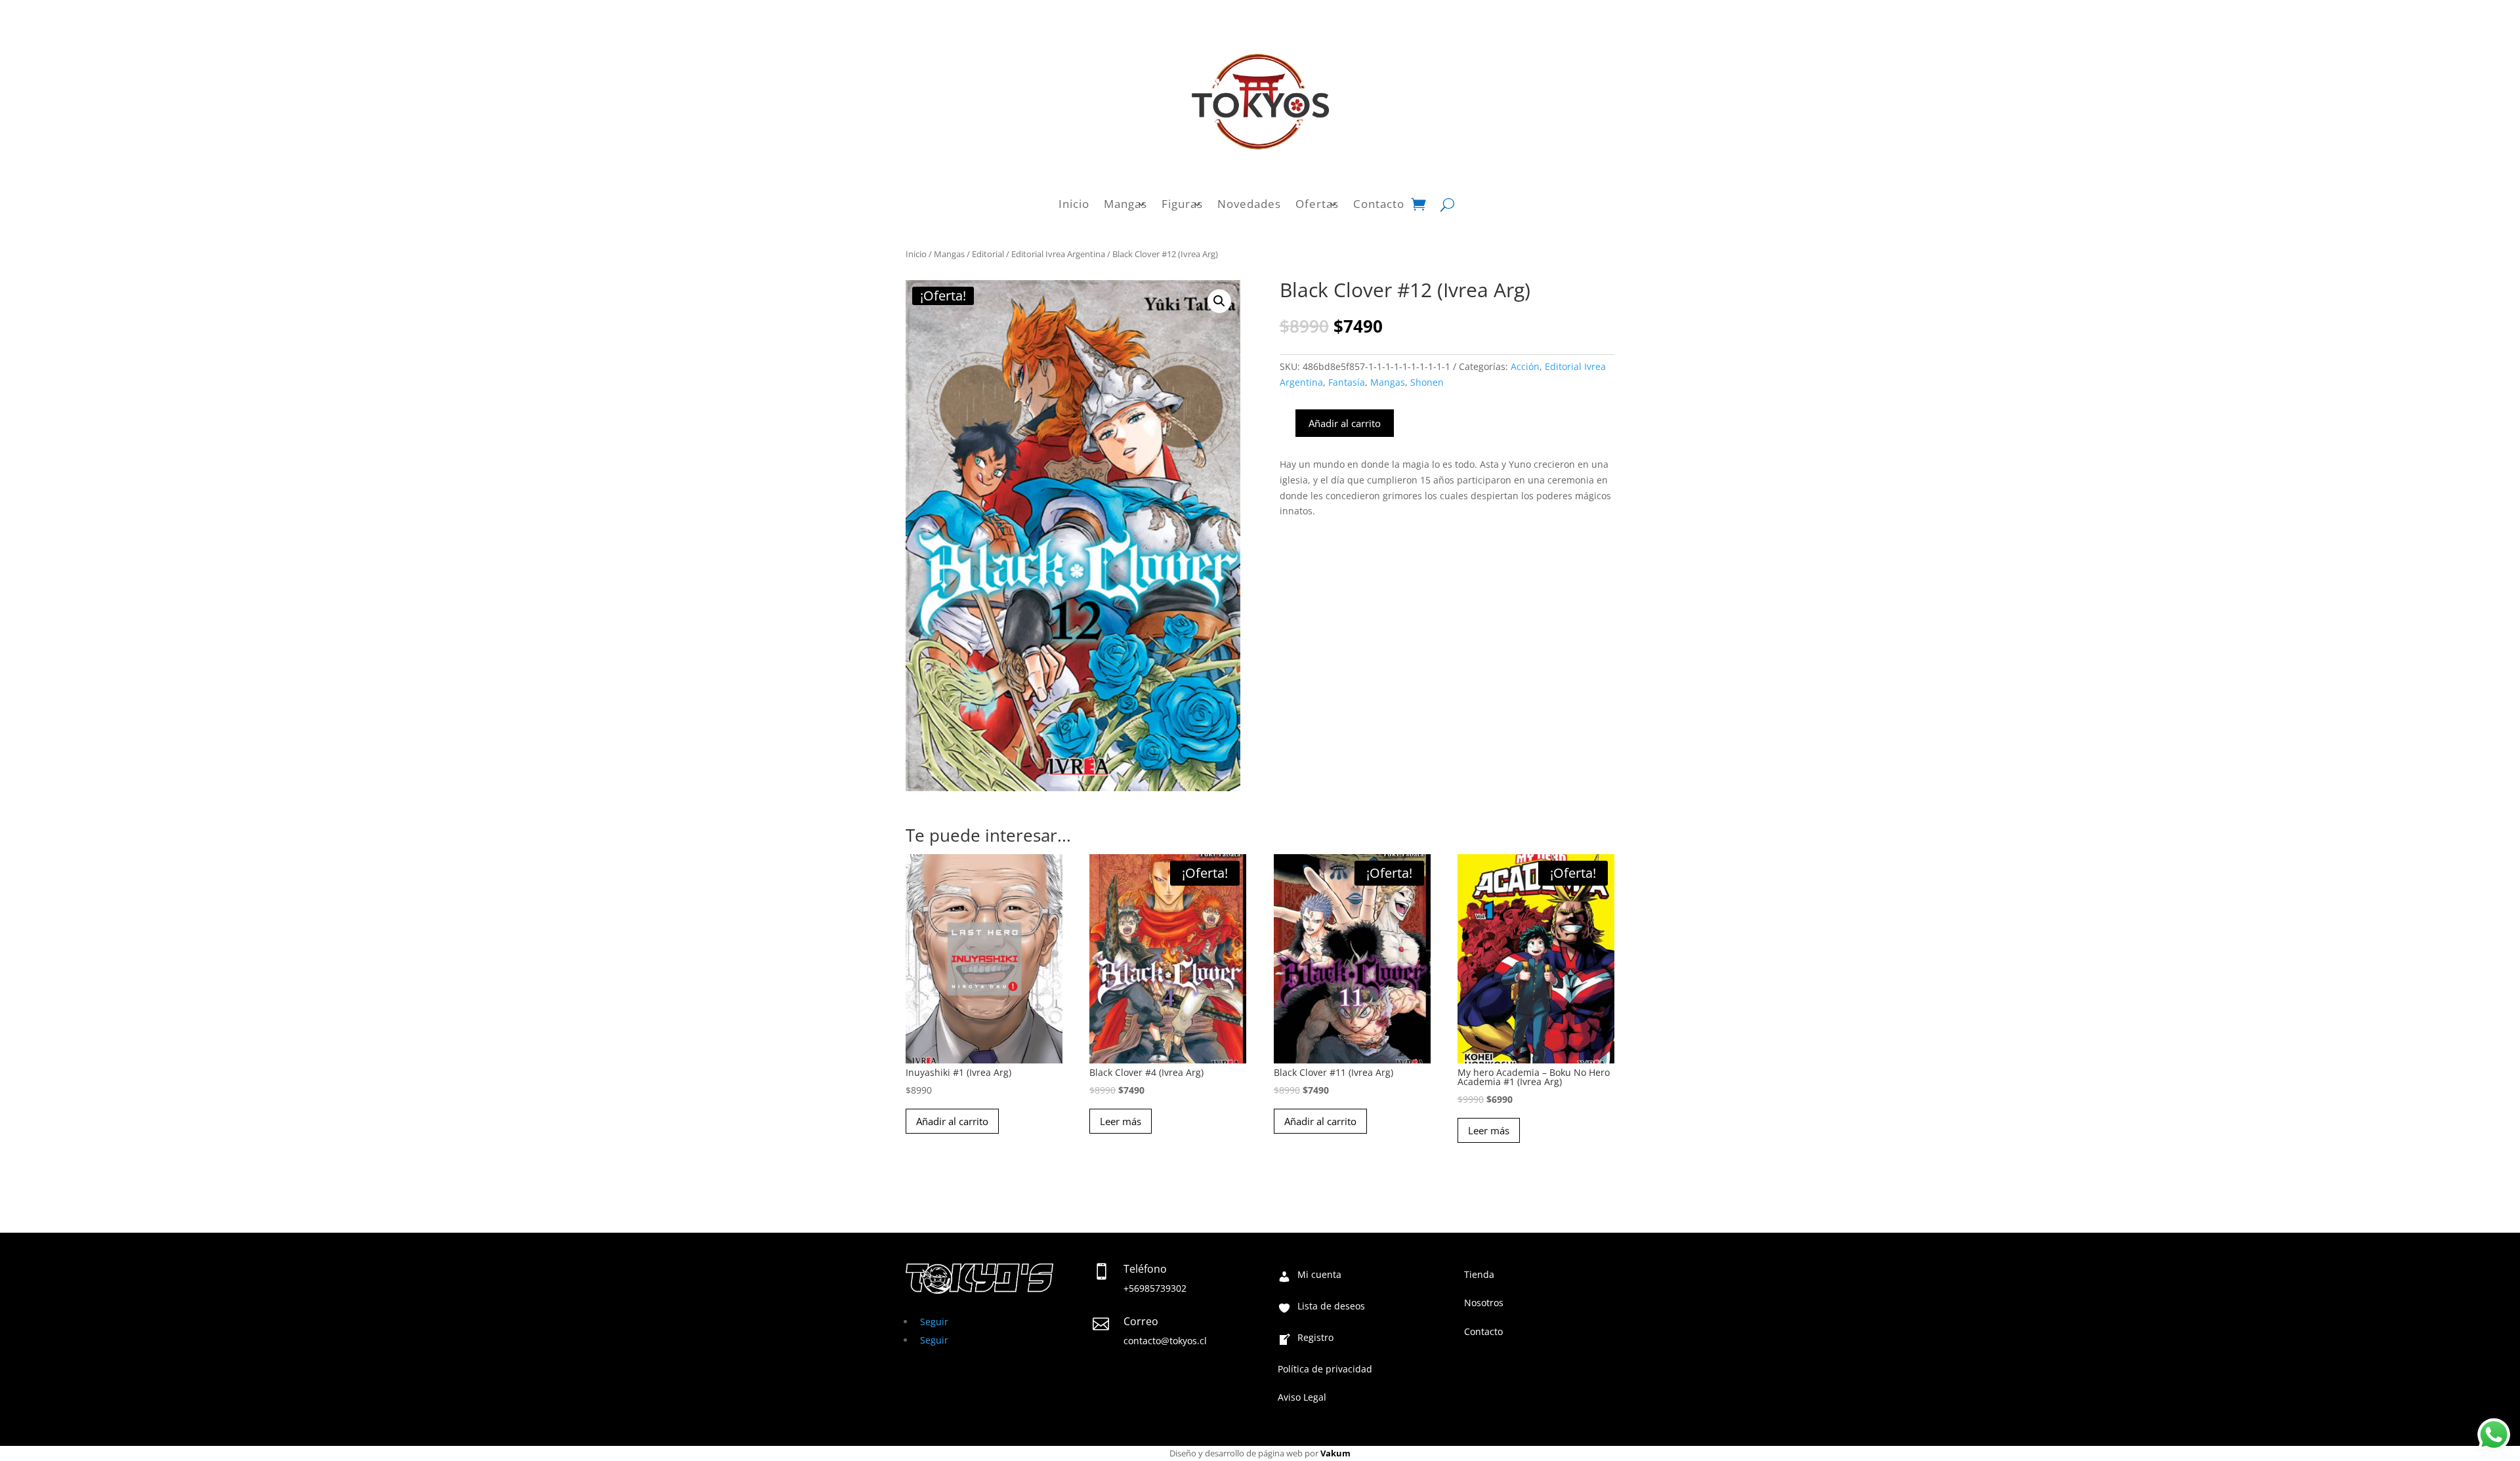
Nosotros (1484, 1304)
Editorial (988, 254)
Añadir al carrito (1345, 423)
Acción (1525, 366)
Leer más (1121, 1121)
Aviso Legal (1302, 1398)
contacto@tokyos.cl (1165, 1341)
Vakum (1335, 1453)
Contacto (1379, 204)
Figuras (1182, 204)
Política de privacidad (1325, 1370)
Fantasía (1347, 382)
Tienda (1479, 1275)
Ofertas (1317, 204)
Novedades (1249, 204)
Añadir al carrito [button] (952, 1121)
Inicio (1074, 204)
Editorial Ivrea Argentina (1058, 254)
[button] (1219, 301)
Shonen (1427, 382)
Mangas (1125, 204)
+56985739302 (1155, 1288)
